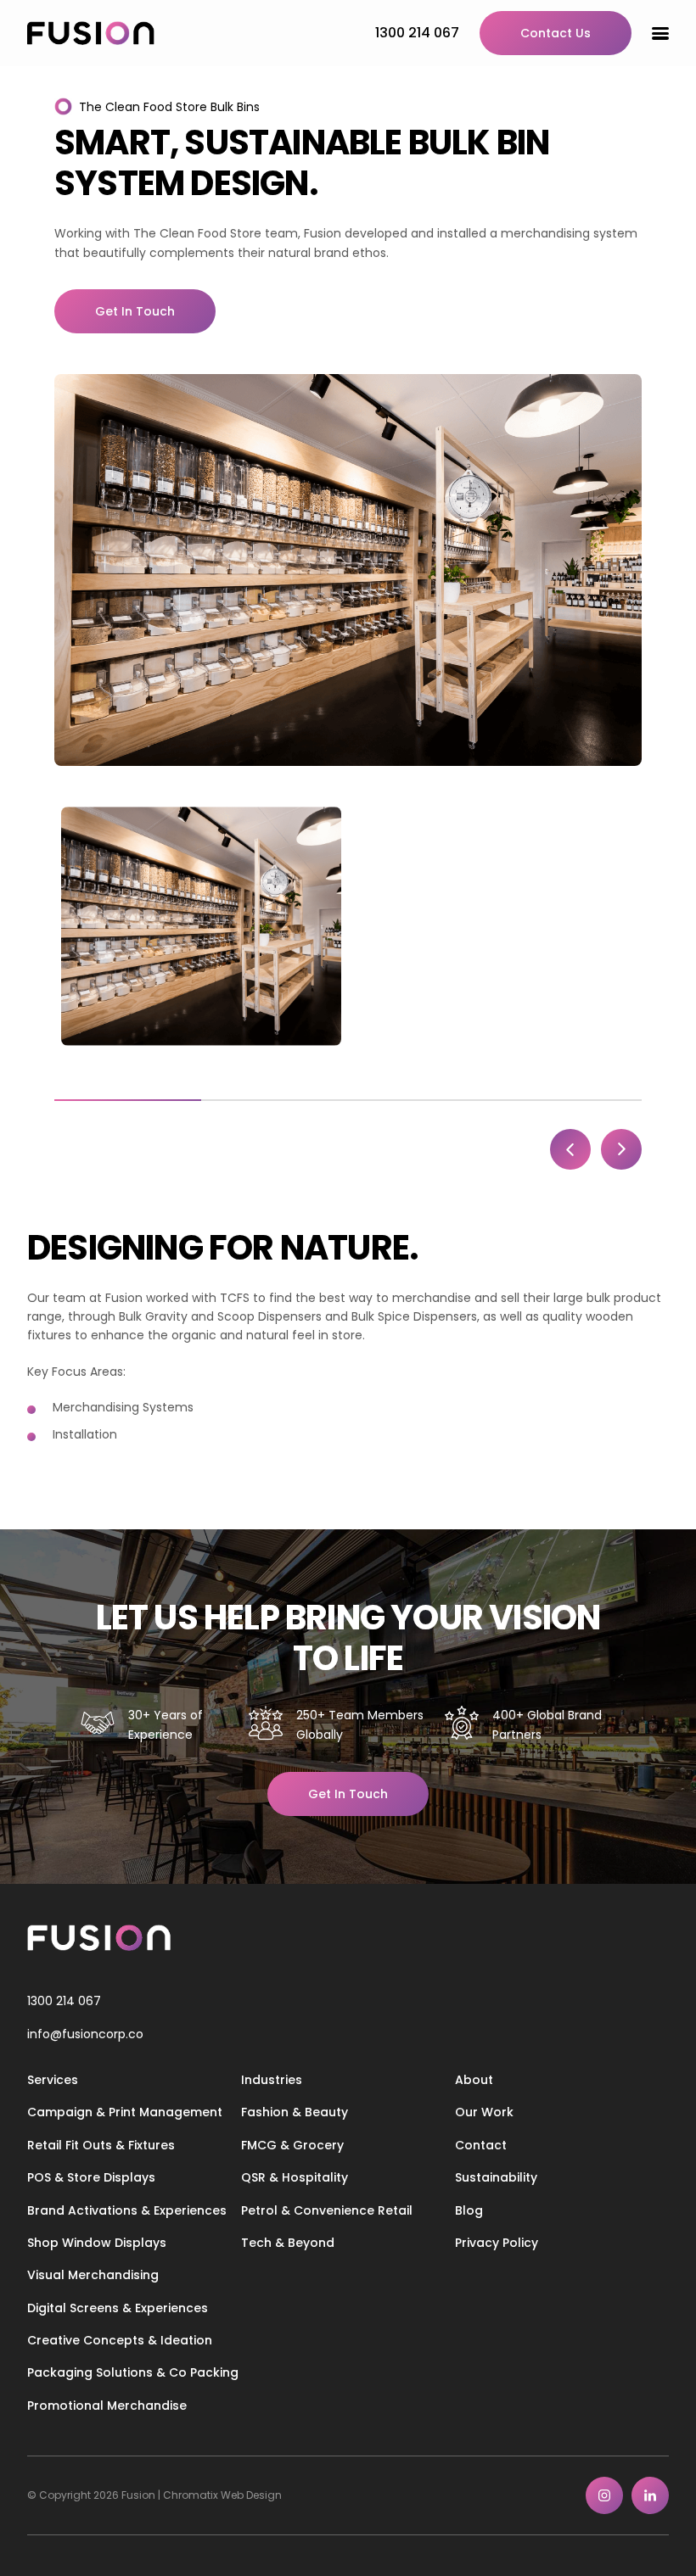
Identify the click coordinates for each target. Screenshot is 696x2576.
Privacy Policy (497, 2243)
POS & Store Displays (91, 2177)
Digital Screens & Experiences (118, 2308)
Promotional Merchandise (107, 2406)
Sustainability (496, 2177)
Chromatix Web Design (222, 2495)
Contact (481, 2145)
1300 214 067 (64, 2001)
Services (53, 2080)
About (474, 2080)
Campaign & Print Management (125, 2112)
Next (621, 1149)
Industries (272, 2080)
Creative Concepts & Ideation (120, 2340)
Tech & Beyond (288, 2243)
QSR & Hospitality (295, 2177)
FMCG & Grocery (292, 2145)
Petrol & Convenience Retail (327, 2210)
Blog (469, 2210)
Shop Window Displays (97, 2243)
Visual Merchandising (93, 2275)
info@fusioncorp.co (85, 2034)
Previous (570, 1149)
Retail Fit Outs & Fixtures (101, 2145)
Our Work (484, 2112)
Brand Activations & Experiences (127, 2210)
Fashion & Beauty (295, 2112)
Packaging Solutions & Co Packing (133, 2372)
